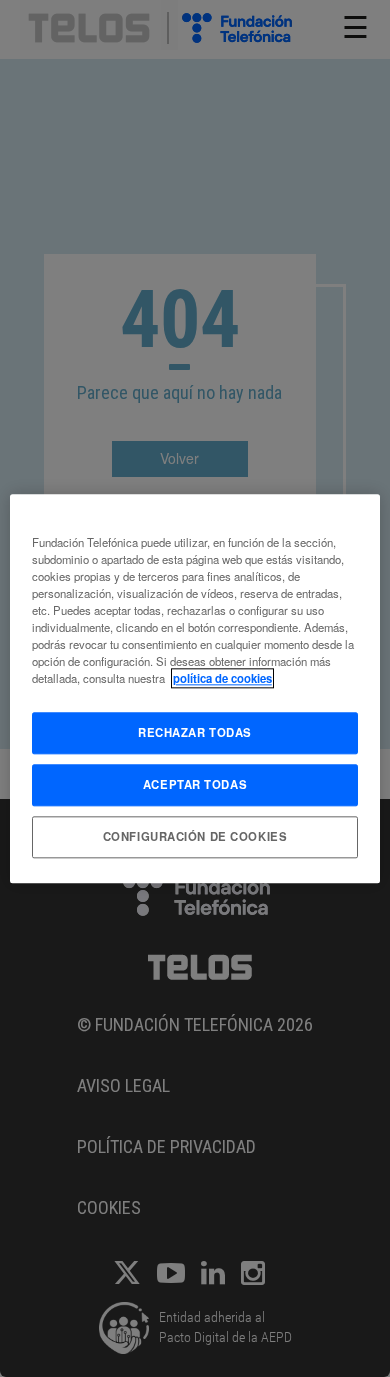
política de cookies (222, 678)
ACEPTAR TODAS (195, 784)
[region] (195, 688)
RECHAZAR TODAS (195, 732)
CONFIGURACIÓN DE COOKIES (195, 836)
